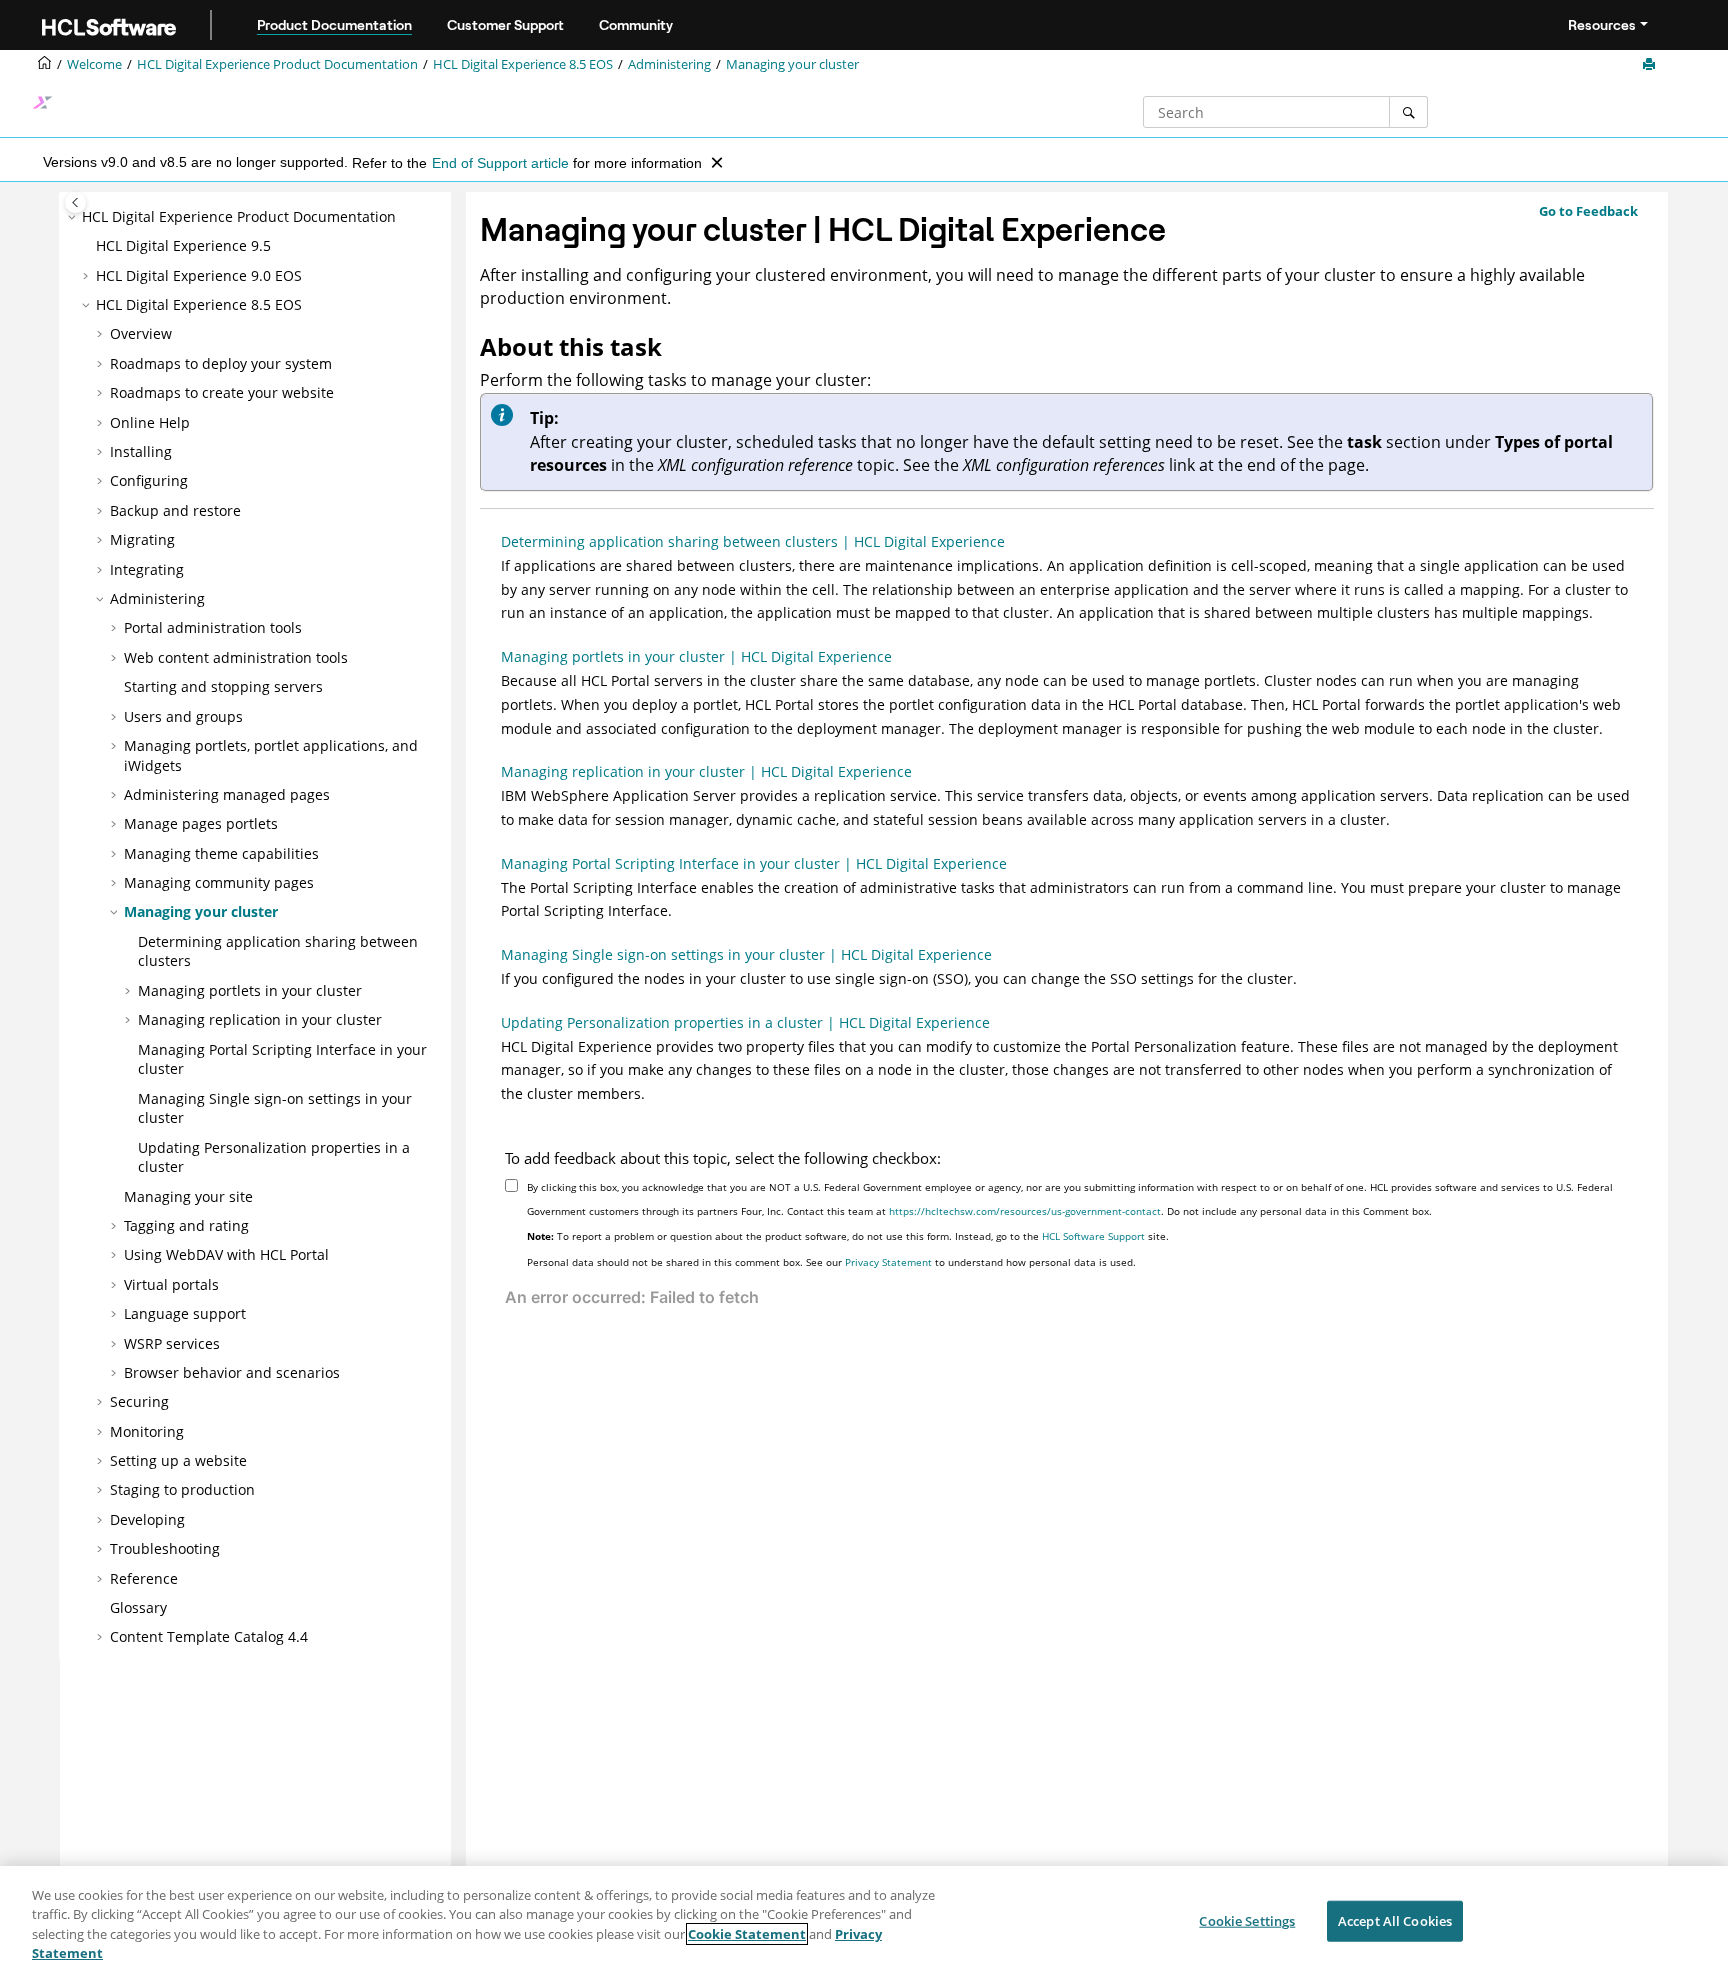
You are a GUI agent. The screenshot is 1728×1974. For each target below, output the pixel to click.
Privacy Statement (888, 1262)
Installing (141, 451)
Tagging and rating (186, 1225)
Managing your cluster (792, 64)
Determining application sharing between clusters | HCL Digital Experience (753, 541)
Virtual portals (171, 1284)
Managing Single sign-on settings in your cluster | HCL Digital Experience (746, 954)
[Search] (1408, 112)
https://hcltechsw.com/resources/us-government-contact (1025, 1211)
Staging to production (182, 1489)
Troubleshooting (165, 1548)
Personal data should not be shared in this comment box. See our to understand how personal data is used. (831, 1262)
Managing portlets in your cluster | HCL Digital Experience (696, 656)
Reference (144, 1578)
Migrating (142, 539)
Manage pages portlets (201, 823)
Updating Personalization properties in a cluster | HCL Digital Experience (745, 1022)
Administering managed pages (227, 794)
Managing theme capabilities (221, 853)
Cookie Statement (747, 1934)
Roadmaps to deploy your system (221, 363)
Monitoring (147, 1431)
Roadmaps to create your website (222, 392)
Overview (141, 333)
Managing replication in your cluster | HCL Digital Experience (706, 771)
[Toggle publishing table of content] (75, 202)
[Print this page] (1651, 65)
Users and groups (183, 716)
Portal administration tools (213, 627)
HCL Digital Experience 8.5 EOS (523, 64)
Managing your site (188, 1196)
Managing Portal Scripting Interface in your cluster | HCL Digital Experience (754, 863)
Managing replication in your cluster (260, 1019)
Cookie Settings (1247, 1921)
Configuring (149, 480)
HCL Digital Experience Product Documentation (277, 64)
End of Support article (500, 163)
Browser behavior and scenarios (232, 1372)
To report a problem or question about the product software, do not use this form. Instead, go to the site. (848, 1236)
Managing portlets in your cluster (250, 990)
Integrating (147, 569)
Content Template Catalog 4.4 (209, 1636)
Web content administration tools (236, 657)
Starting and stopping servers (223, 686)
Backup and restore (175, 510)
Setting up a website (178, 1460)
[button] (74, 217)
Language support (185, 1313)
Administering (669, 64)
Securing (139, 1401)
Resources (1602, 25)
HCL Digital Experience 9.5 (183, 245)
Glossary (138, 1607)
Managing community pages (219, 882)
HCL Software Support (1093, 1236)
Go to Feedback (1588, 211)
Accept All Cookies (1395, 1921)
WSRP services (172, 1343)
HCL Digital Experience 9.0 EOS (199, 275)
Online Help (150, 422)
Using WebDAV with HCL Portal (226, 1254)
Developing (147, 1519)
